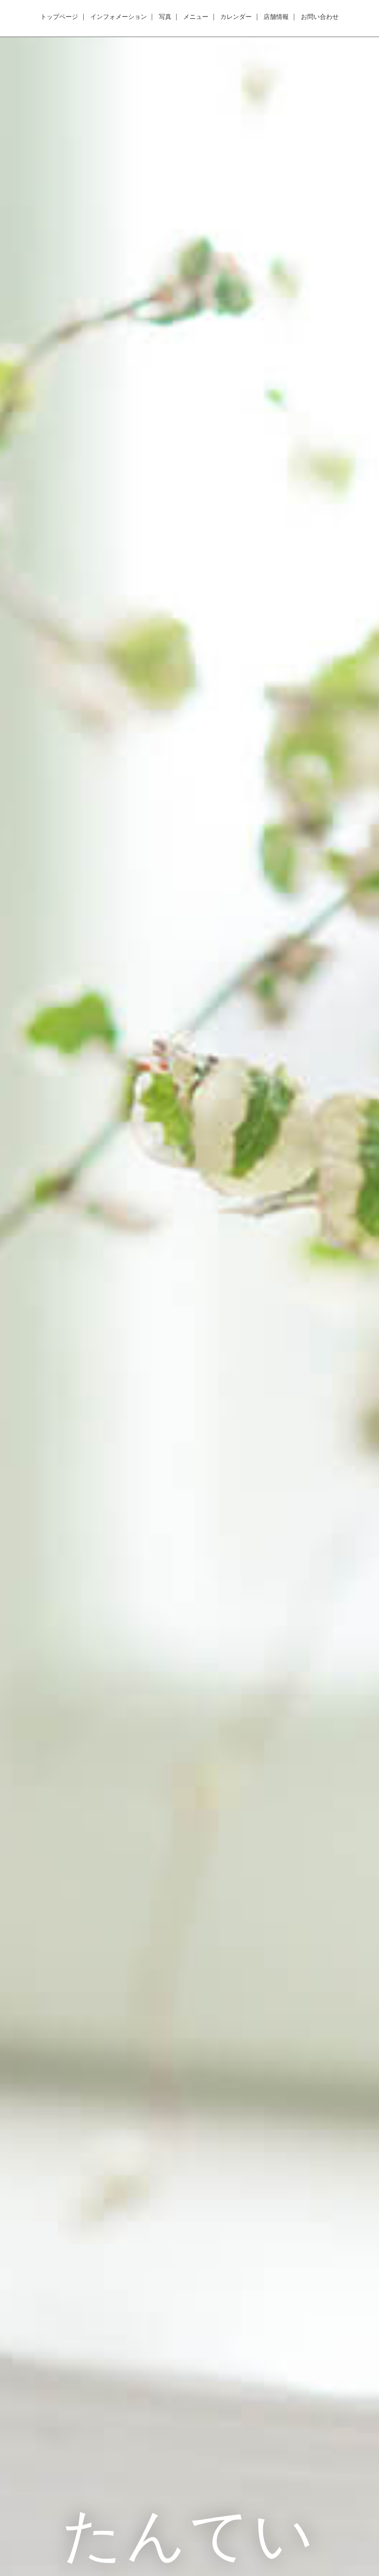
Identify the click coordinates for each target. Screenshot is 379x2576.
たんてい (189, 2533)
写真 (165, 17)
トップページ (59, 17)
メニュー (196, 17)
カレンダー (236, 17)
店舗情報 (276, 17)
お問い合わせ (320, 17)
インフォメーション (119, 17)
